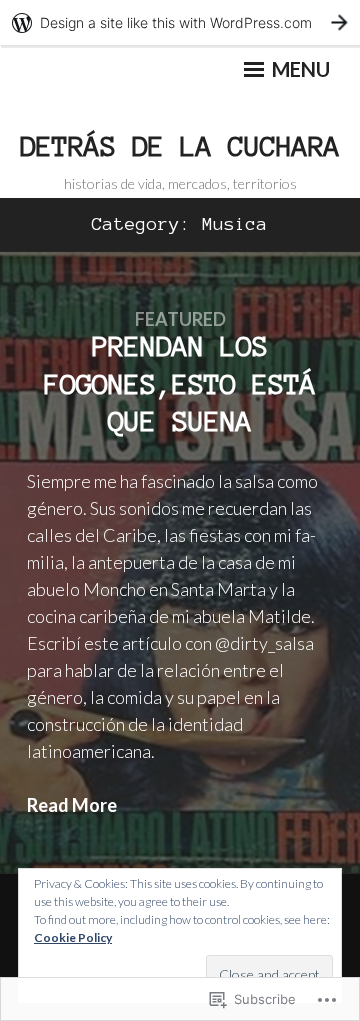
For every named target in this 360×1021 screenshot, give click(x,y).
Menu (299, 69)
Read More (72, 805)
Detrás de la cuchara (180, 146)
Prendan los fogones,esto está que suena (180, 383)
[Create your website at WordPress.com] (180, 22)
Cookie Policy (73, 937)
